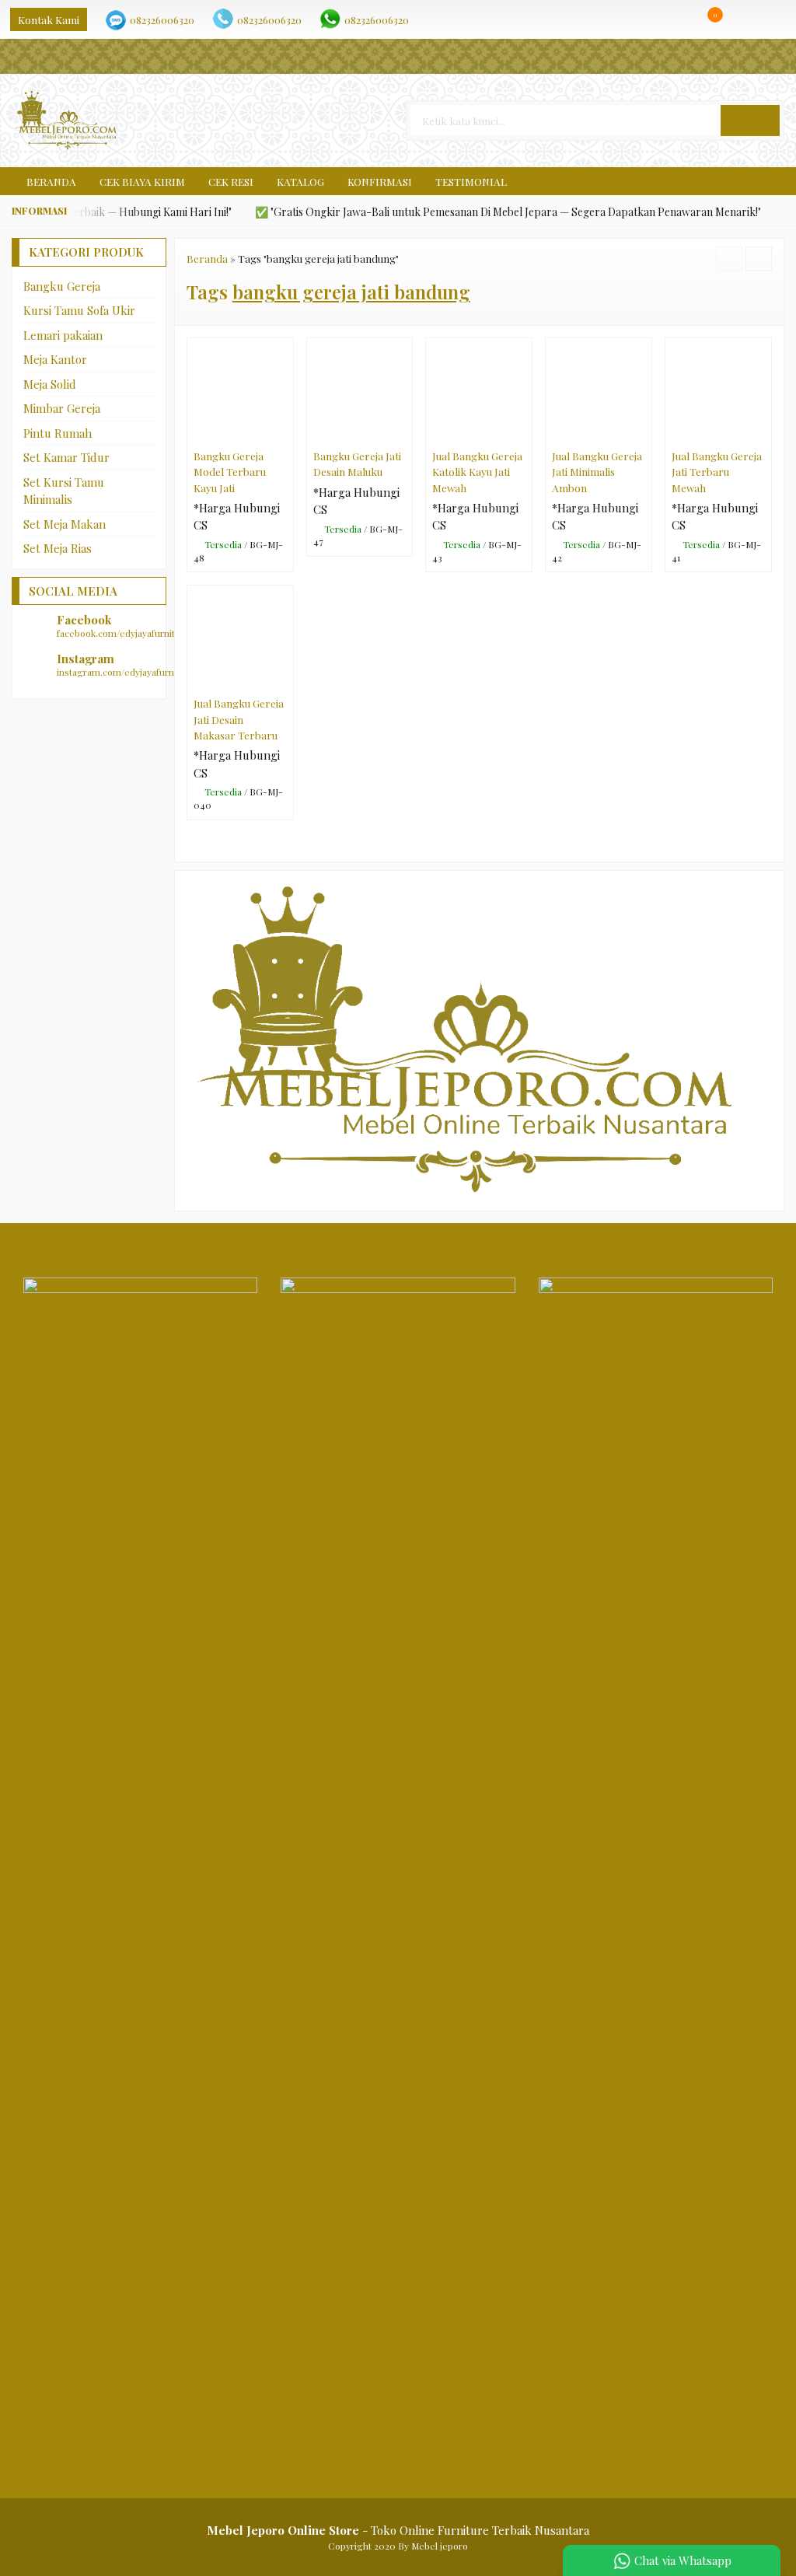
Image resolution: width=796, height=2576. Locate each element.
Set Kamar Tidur (66, 457)
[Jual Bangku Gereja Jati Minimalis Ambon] (599, 390)
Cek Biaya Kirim (142, 181)
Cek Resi (231, 181)
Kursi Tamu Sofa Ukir (79, 310)
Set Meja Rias (58, 548)
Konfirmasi (380, 181)
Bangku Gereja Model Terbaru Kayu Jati (230, 472)
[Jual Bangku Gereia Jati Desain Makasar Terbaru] (240, 637)
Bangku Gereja (62, 286)
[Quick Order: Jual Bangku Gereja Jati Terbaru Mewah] (763, 432)
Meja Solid (50, 384)
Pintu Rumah (58, 433)
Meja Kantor (55, 359)
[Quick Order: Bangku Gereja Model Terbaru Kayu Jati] (285, 432)
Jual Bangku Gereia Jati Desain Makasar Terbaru (239, 719)
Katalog (300, 181)
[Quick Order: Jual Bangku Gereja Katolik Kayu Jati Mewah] (524, 432)
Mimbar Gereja (62, 408)
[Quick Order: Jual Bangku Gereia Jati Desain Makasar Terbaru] (285, 679)
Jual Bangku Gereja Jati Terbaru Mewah (717, 472)
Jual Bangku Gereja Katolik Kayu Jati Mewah (477, 472)
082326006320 (162, 19)
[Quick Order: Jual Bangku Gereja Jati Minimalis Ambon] (643, 432)
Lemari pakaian (63, 335)
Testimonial (471, 181)
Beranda (50, 181)
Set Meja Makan (65, 524)
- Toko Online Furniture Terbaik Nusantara (398, 2530)
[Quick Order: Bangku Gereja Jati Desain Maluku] (404, 432)
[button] (750, 121)
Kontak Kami (49, 19)
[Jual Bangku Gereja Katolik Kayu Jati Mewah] (479, 390)
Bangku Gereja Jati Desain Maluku (357, 463)
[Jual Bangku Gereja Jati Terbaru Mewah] (718, 390)
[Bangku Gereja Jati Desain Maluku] (360, 390)
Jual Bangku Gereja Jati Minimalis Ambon (597, 472)
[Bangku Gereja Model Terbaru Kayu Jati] (240, 390)
